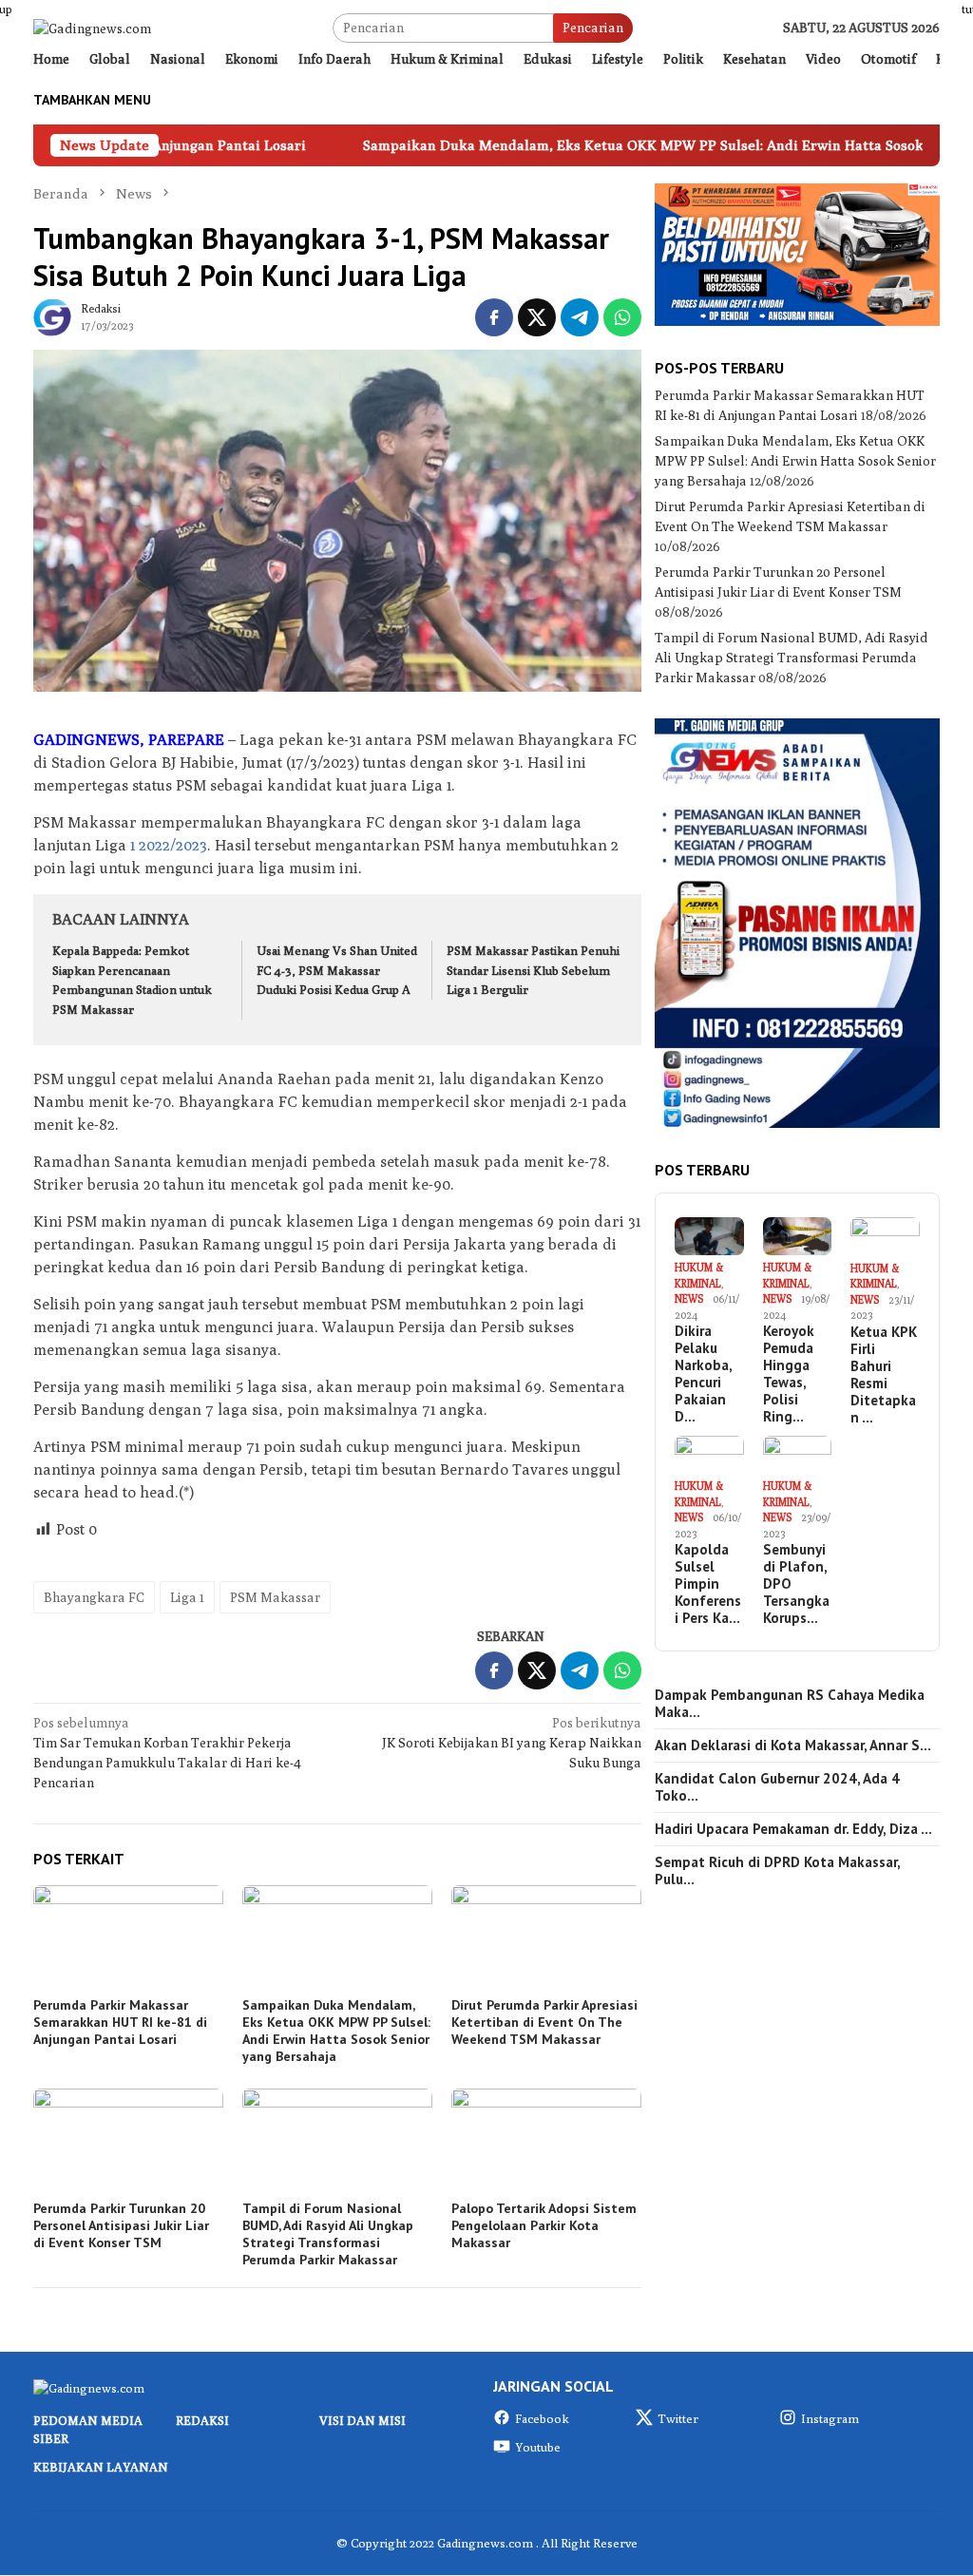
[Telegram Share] (580, 317)
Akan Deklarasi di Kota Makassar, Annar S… (793, 1746)
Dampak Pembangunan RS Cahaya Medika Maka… (790, 1704)
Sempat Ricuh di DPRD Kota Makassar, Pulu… (777, 1871)
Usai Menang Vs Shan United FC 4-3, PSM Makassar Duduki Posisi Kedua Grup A (337, 970)
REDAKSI (202, 2420)
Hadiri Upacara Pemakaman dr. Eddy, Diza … (793, 1829)
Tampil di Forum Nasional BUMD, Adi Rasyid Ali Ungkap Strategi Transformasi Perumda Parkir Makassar (328, 2234)
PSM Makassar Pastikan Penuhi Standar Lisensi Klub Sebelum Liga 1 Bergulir (533, 970)
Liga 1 (187, 1597)
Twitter (678, 2418)
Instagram (830, 2418)
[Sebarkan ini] (494, 317)
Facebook (542, 2418)
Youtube (538, 2447)
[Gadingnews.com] (92, 27)
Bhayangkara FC (94, 1597)
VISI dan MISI (362, 2420)
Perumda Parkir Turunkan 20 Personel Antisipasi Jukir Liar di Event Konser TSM (121, 2225)
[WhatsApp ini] (622, 317)
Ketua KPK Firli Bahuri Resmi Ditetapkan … (884, 1375)
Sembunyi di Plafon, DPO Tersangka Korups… (796, 1584)
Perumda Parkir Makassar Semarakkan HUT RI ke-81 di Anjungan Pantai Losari (120, 2022)
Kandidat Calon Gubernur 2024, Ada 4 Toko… (777, 1787)
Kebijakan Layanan (101, 2467)
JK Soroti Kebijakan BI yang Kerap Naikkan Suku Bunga (512, 1743)
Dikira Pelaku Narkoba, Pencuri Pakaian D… (703, 1374)
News (689, 1298)
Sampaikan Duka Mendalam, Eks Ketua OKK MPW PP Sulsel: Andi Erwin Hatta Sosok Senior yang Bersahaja (336, 2031)
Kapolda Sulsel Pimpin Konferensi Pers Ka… (708, 1584)
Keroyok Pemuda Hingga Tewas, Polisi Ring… (789, 1374)
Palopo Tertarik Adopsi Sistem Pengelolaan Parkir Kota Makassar (544, 2225)
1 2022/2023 (169, 845)
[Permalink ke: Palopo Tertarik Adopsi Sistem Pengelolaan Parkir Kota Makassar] (546, 2142)
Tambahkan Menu (92, 100)
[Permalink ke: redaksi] (52, 315)
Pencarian (593, 28)
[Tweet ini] (537, 317)
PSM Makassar (275, 1597)
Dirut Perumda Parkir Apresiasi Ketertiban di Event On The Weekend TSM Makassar (544, 2022)
